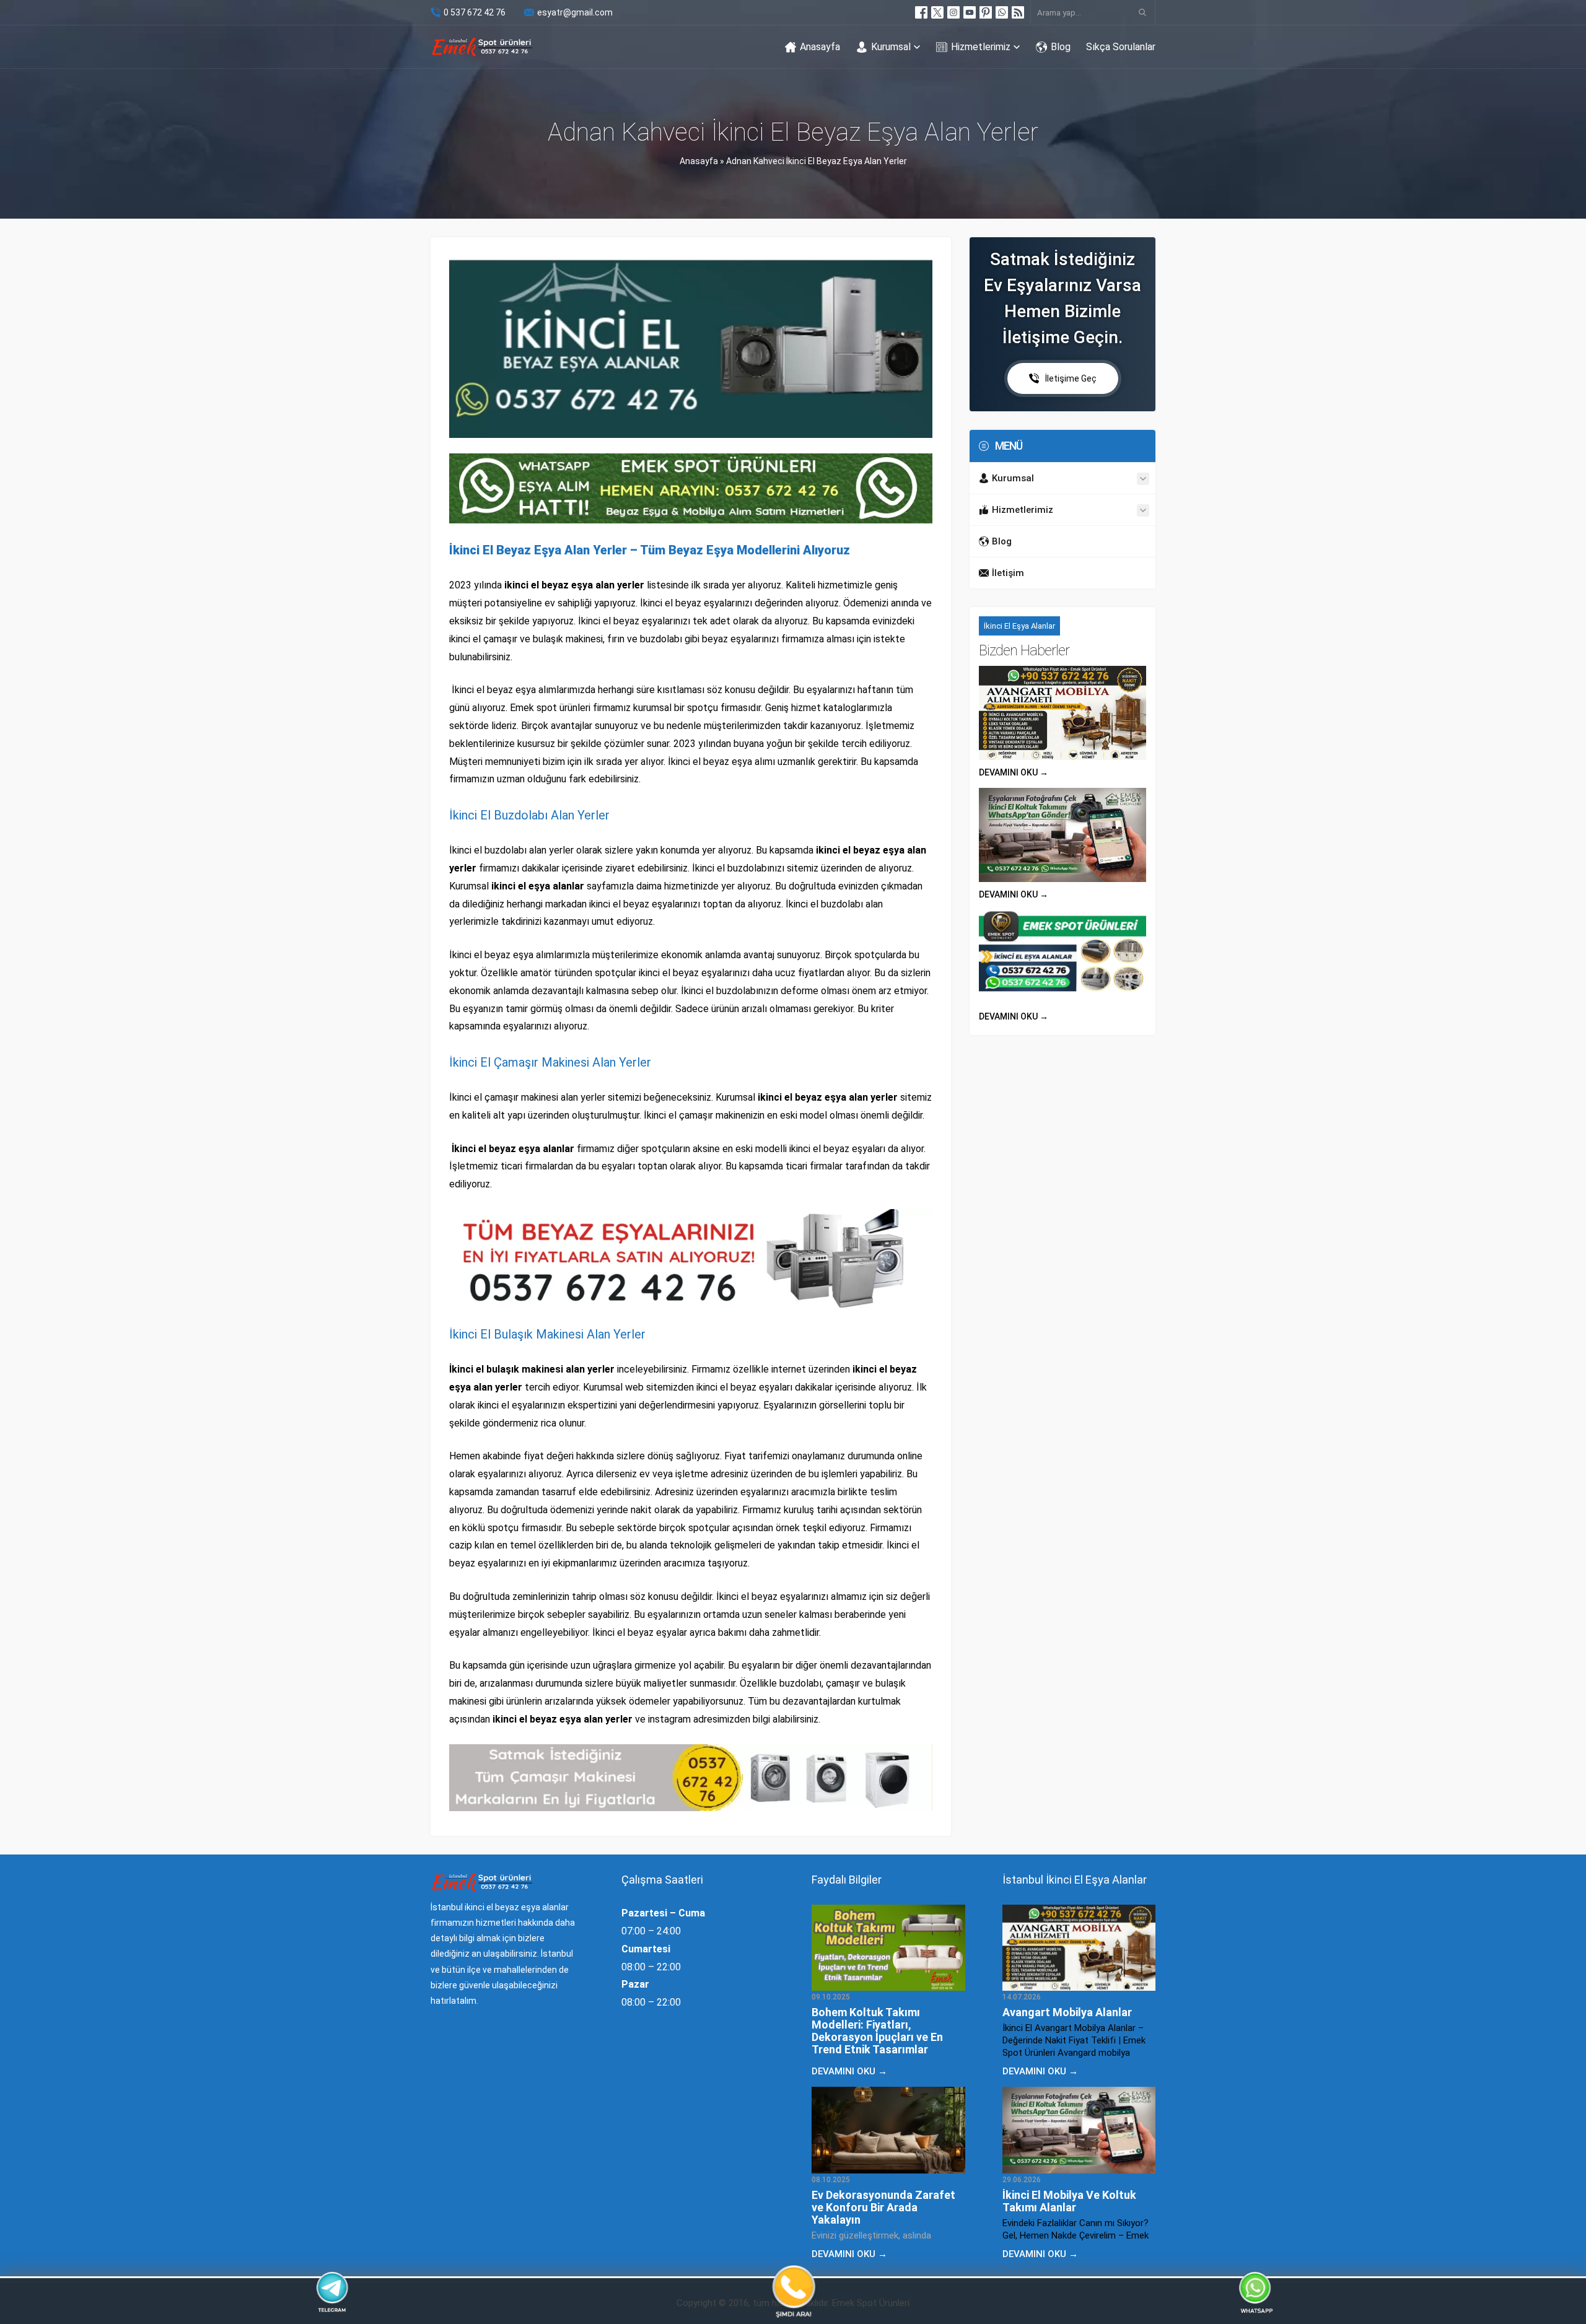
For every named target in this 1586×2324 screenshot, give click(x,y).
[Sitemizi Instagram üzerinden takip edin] (953, 12)
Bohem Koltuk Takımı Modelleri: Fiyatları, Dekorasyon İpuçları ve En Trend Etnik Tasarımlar (877, 2031)
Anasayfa (699, 161)
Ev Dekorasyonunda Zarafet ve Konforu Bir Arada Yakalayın (883, 2207)
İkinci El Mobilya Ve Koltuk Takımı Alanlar (1069, 2201)
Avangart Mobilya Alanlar (1067, 2012)
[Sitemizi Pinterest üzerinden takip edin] (986, 12)
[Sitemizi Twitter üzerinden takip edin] (937, 12)
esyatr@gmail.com (575, 12)
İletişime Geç (1071, 378)
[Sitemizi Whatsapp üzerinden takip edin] (1002, 12)
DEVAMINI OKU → (1014, 772)
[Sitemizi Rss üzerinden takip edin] (1018, 12)
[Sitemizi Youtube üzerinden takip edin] (970, 12)
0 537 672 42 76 (475, 12)
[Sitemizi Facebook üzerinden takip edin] (921, 12)
